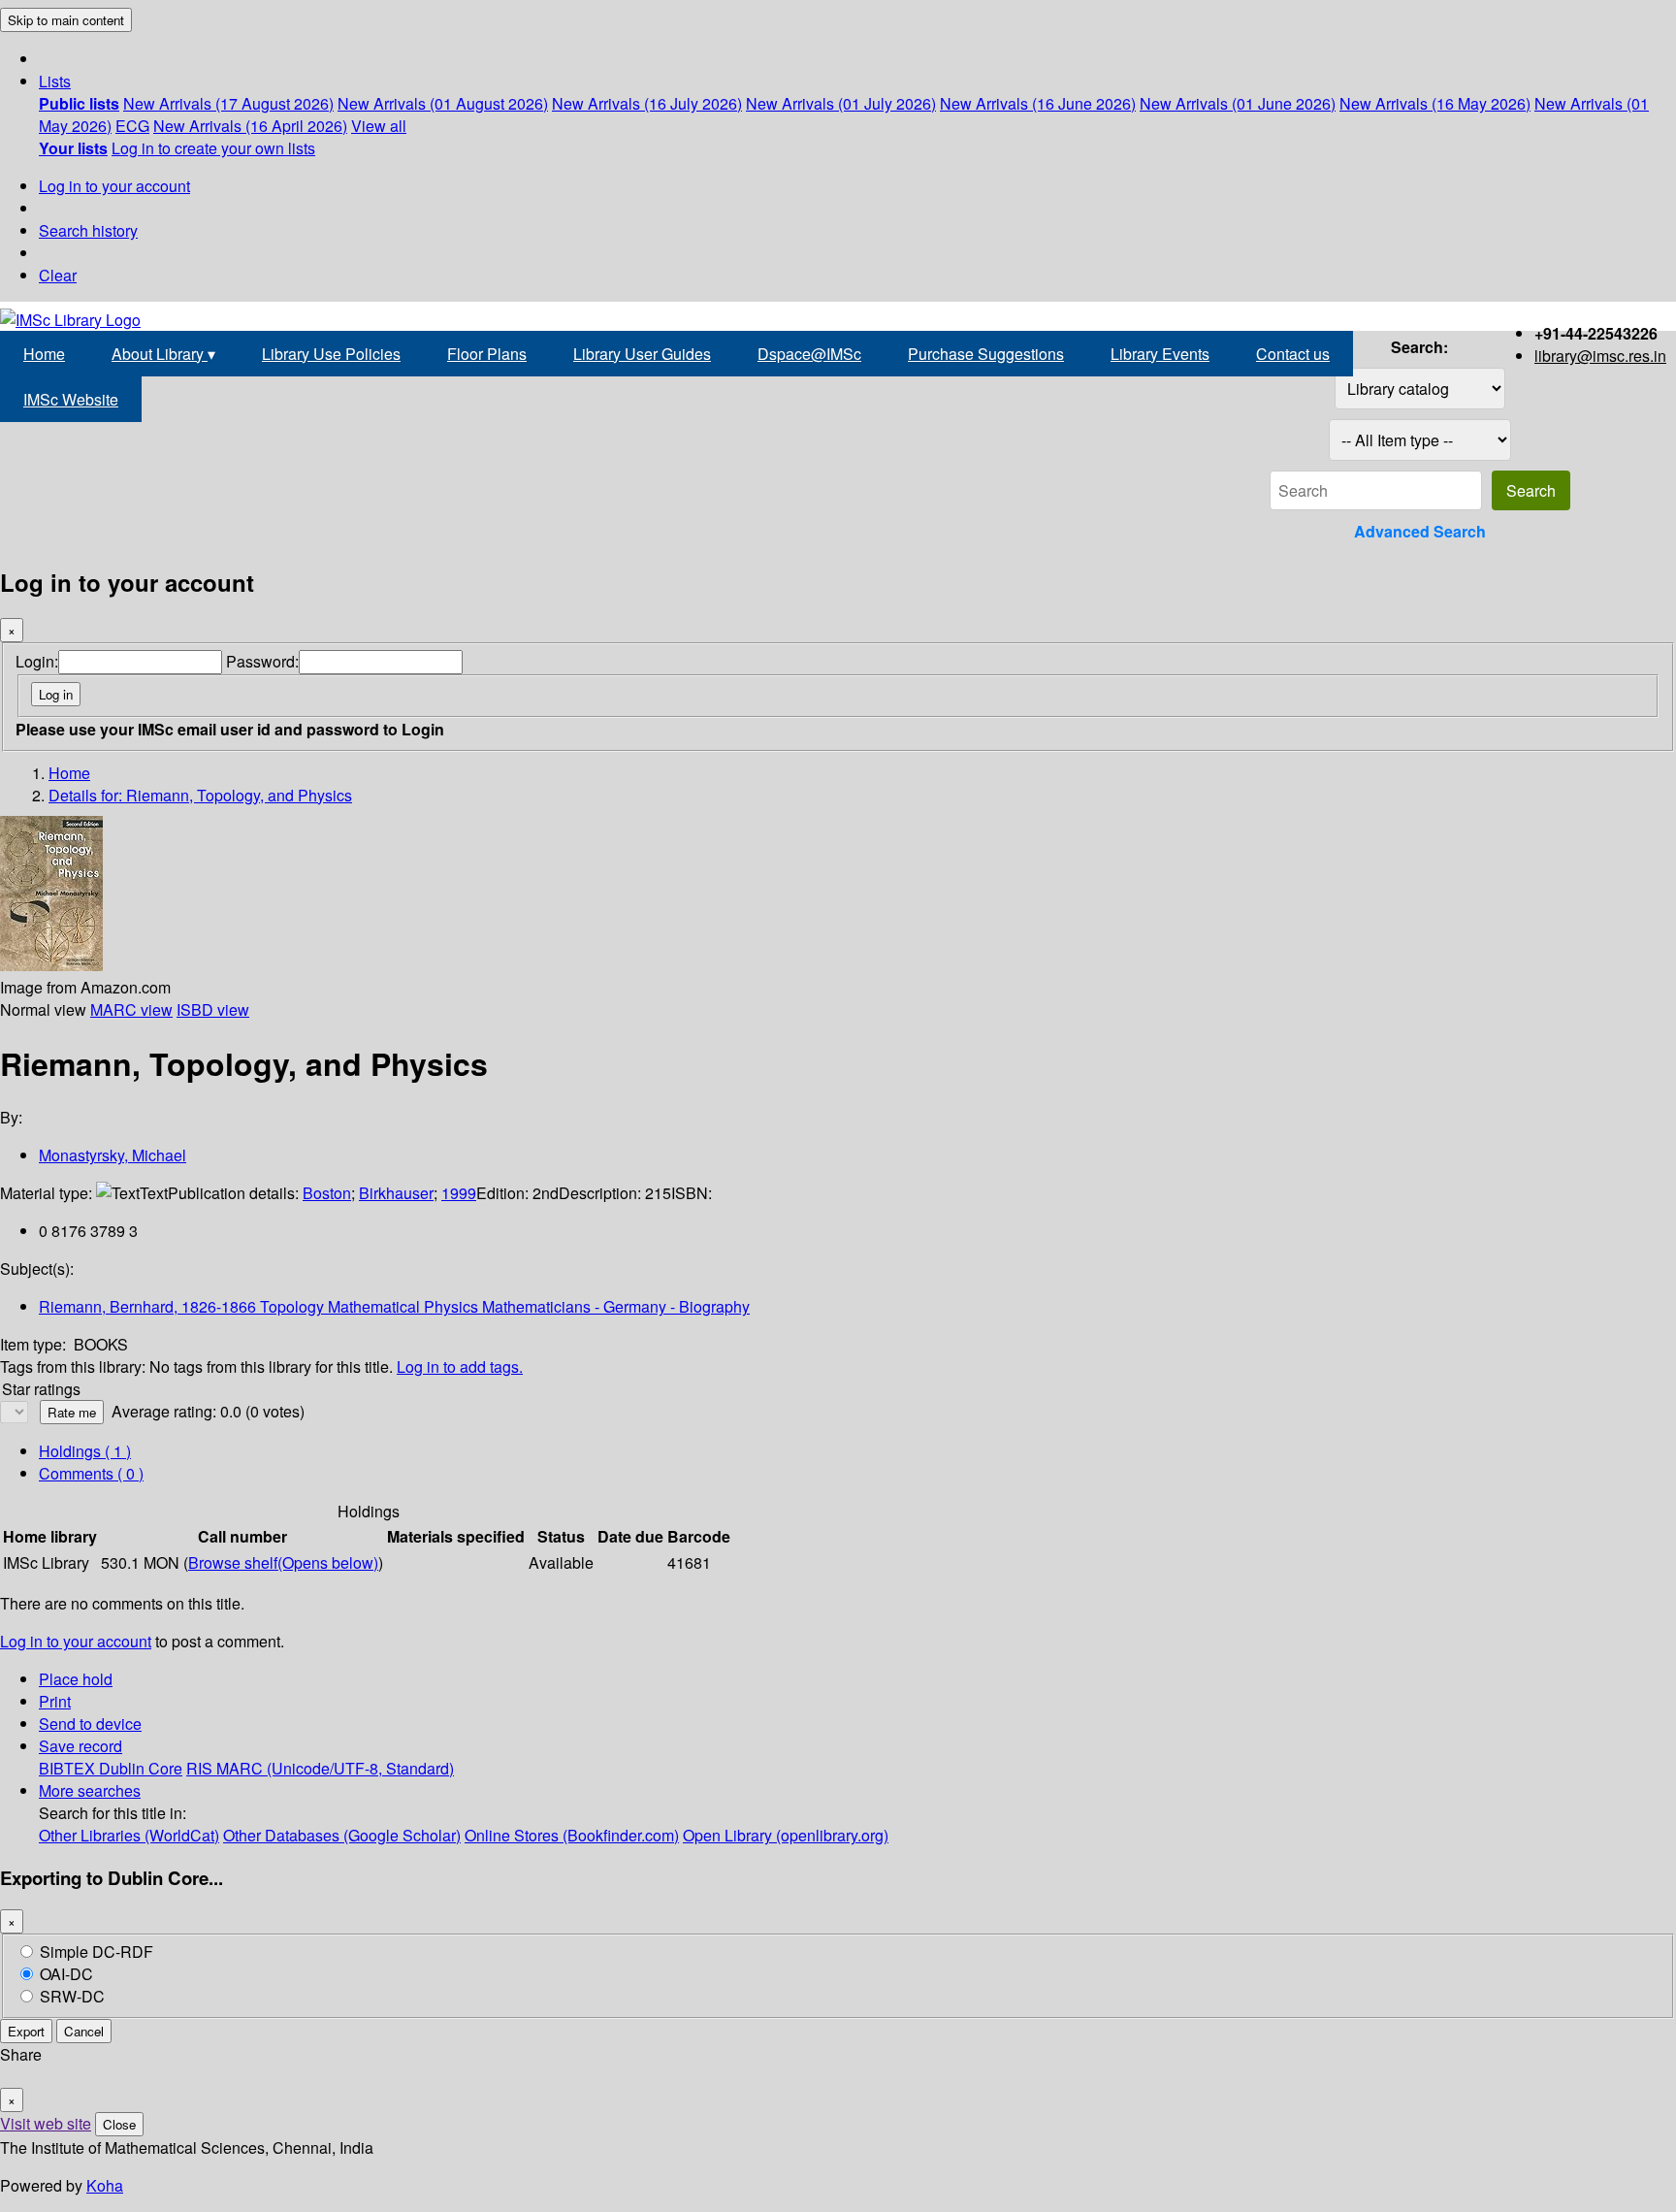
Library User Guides (642, 354)
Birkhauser (396, 1193)
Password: (262, 661)
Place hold (76, 1679)
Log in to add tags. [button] (460, 1366)
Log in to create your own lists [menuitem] (213, 148)
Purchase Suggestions (986, 354)
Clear (58, 275)
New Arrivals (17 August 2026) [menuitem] (228, 103)
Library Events (1160, 354)
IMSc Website (71, 399)
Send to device (90, 1724)
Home (44, 354)
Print (55, 1701)
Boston (327, 1193)
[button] (55, 81)
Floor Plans (487, 354)
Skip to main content (66, 20)
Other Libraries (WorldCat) (129, 1835)
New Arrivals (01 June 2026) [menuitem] (1238, 103)
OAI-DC (66, 1974)
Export (26, 2031)
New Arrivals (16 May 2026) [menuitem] (1435, 103)
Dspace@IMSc (809, 354)
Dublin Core (141, 1768)
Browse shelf (283, 1562)
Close (119, 2124)
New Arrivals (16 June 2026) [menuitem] (1038, 103)
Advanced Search (1420, 531)
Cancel (84, 2031)
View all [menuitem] (379, 126)
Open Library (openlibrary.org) (786, 1835)
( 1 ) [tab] (85, 1451)
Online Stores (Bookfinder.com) (572, 1835)
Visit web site (46, 2123)
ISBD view (213, 1009)
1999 (459, 1193)
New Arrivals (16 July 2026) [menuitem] (647, 103)
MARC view (131, 1009)
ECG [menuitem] (132, 126)
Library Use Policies (331, 354)
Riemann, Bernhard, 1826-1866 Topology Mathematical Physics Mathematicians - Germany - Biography (394, 1306)
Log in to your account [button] (76, 1641)
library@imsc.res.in (1600, 356)
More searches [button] (90, 1790)
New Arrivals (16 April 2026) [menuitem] (250, 126)
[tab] (91, 1473)
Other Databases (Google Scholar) (342, 1835)
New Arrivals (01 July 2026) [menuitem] (841, 103)
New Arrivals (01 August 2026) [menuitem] (443, 103)
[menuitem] (79, 103)
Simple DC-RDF (97, 1952)
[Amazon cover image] (51, 965)
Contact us (1293, 354)
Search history (88, 230)
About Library (163, 354)
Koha (105, 2185)
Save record (81, 1746)
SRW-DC (72, 1996)
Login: (37, 661)
